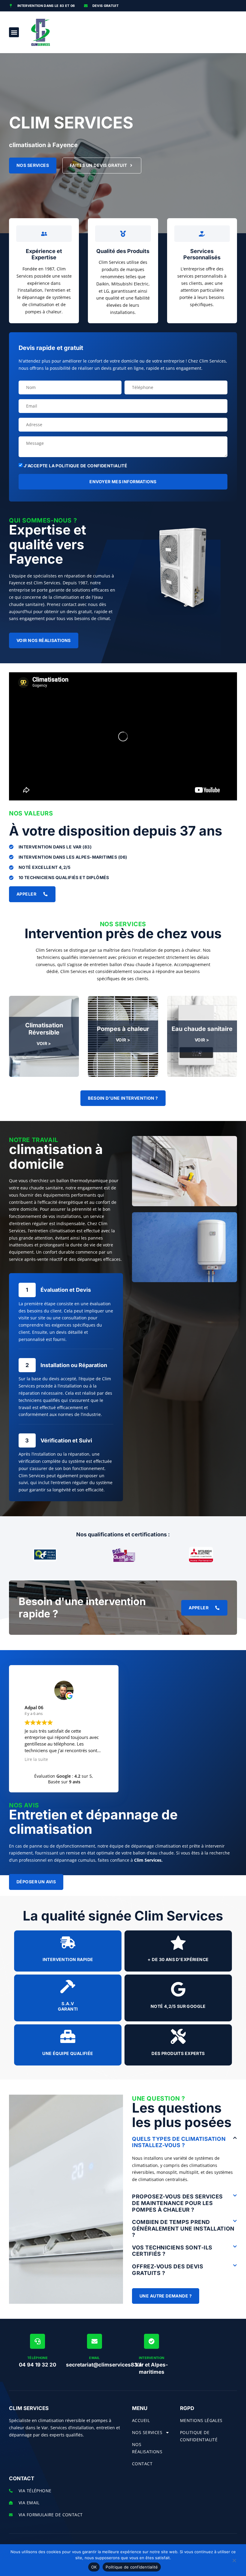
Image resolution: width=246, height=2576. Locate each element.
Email (94, 2358)
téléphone (37, 2358)
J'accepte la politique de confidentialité (75, 466)
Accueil (141, 2420)
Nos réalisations (147, 2448)
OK (94, 2567)
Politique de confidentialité (132, 2567)
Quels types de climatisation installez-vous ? (179, 2142)
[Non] (234, 2562)
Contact (142, 2464)
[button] (14, 32)
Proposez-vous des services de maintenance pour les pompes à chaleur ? (177, 2203)
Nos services (147, 2432)
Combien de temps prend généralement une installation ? (183, 2228)
